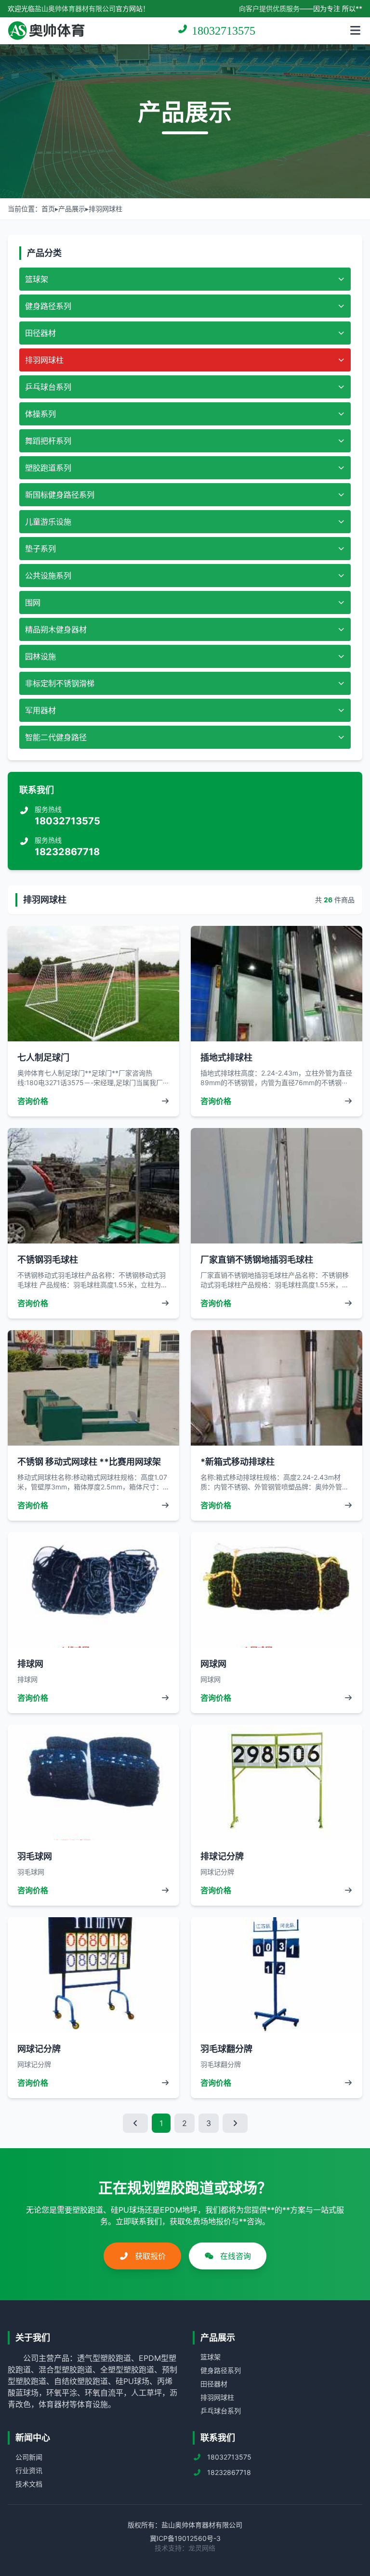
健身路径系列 (221, 2370)
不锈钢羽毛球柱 (48, 1260)
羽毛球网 (35, 1856)
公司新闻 (29, 2457)
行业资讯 (29, 2470)
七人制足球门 (43, 1057)
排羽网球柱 (106, 209)
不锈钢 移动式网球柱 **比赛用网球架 (89, 1462)
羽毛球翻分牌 (226, 2049)
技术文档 (29, 2484)
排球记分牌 (222, 1856)
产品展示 (72, 209)
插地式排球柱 (226, 1057)
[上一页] (135, 2123)
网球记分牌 (39, 2049)
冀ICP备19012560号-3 (185, 2538)
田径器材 (214, 2384)
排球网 (30, 1664)
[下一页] (235, 2123)
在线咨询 (234, 2256)
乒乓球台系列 (221, 2411)
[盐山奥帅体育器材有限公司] (46, 31)
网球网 (213, 1664)
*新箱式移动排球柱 (238, 1462)
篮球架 (211, 2357)
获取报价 (149, 2256)
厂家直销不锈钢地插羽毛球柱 (257, 1260)
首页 (48, 209)
